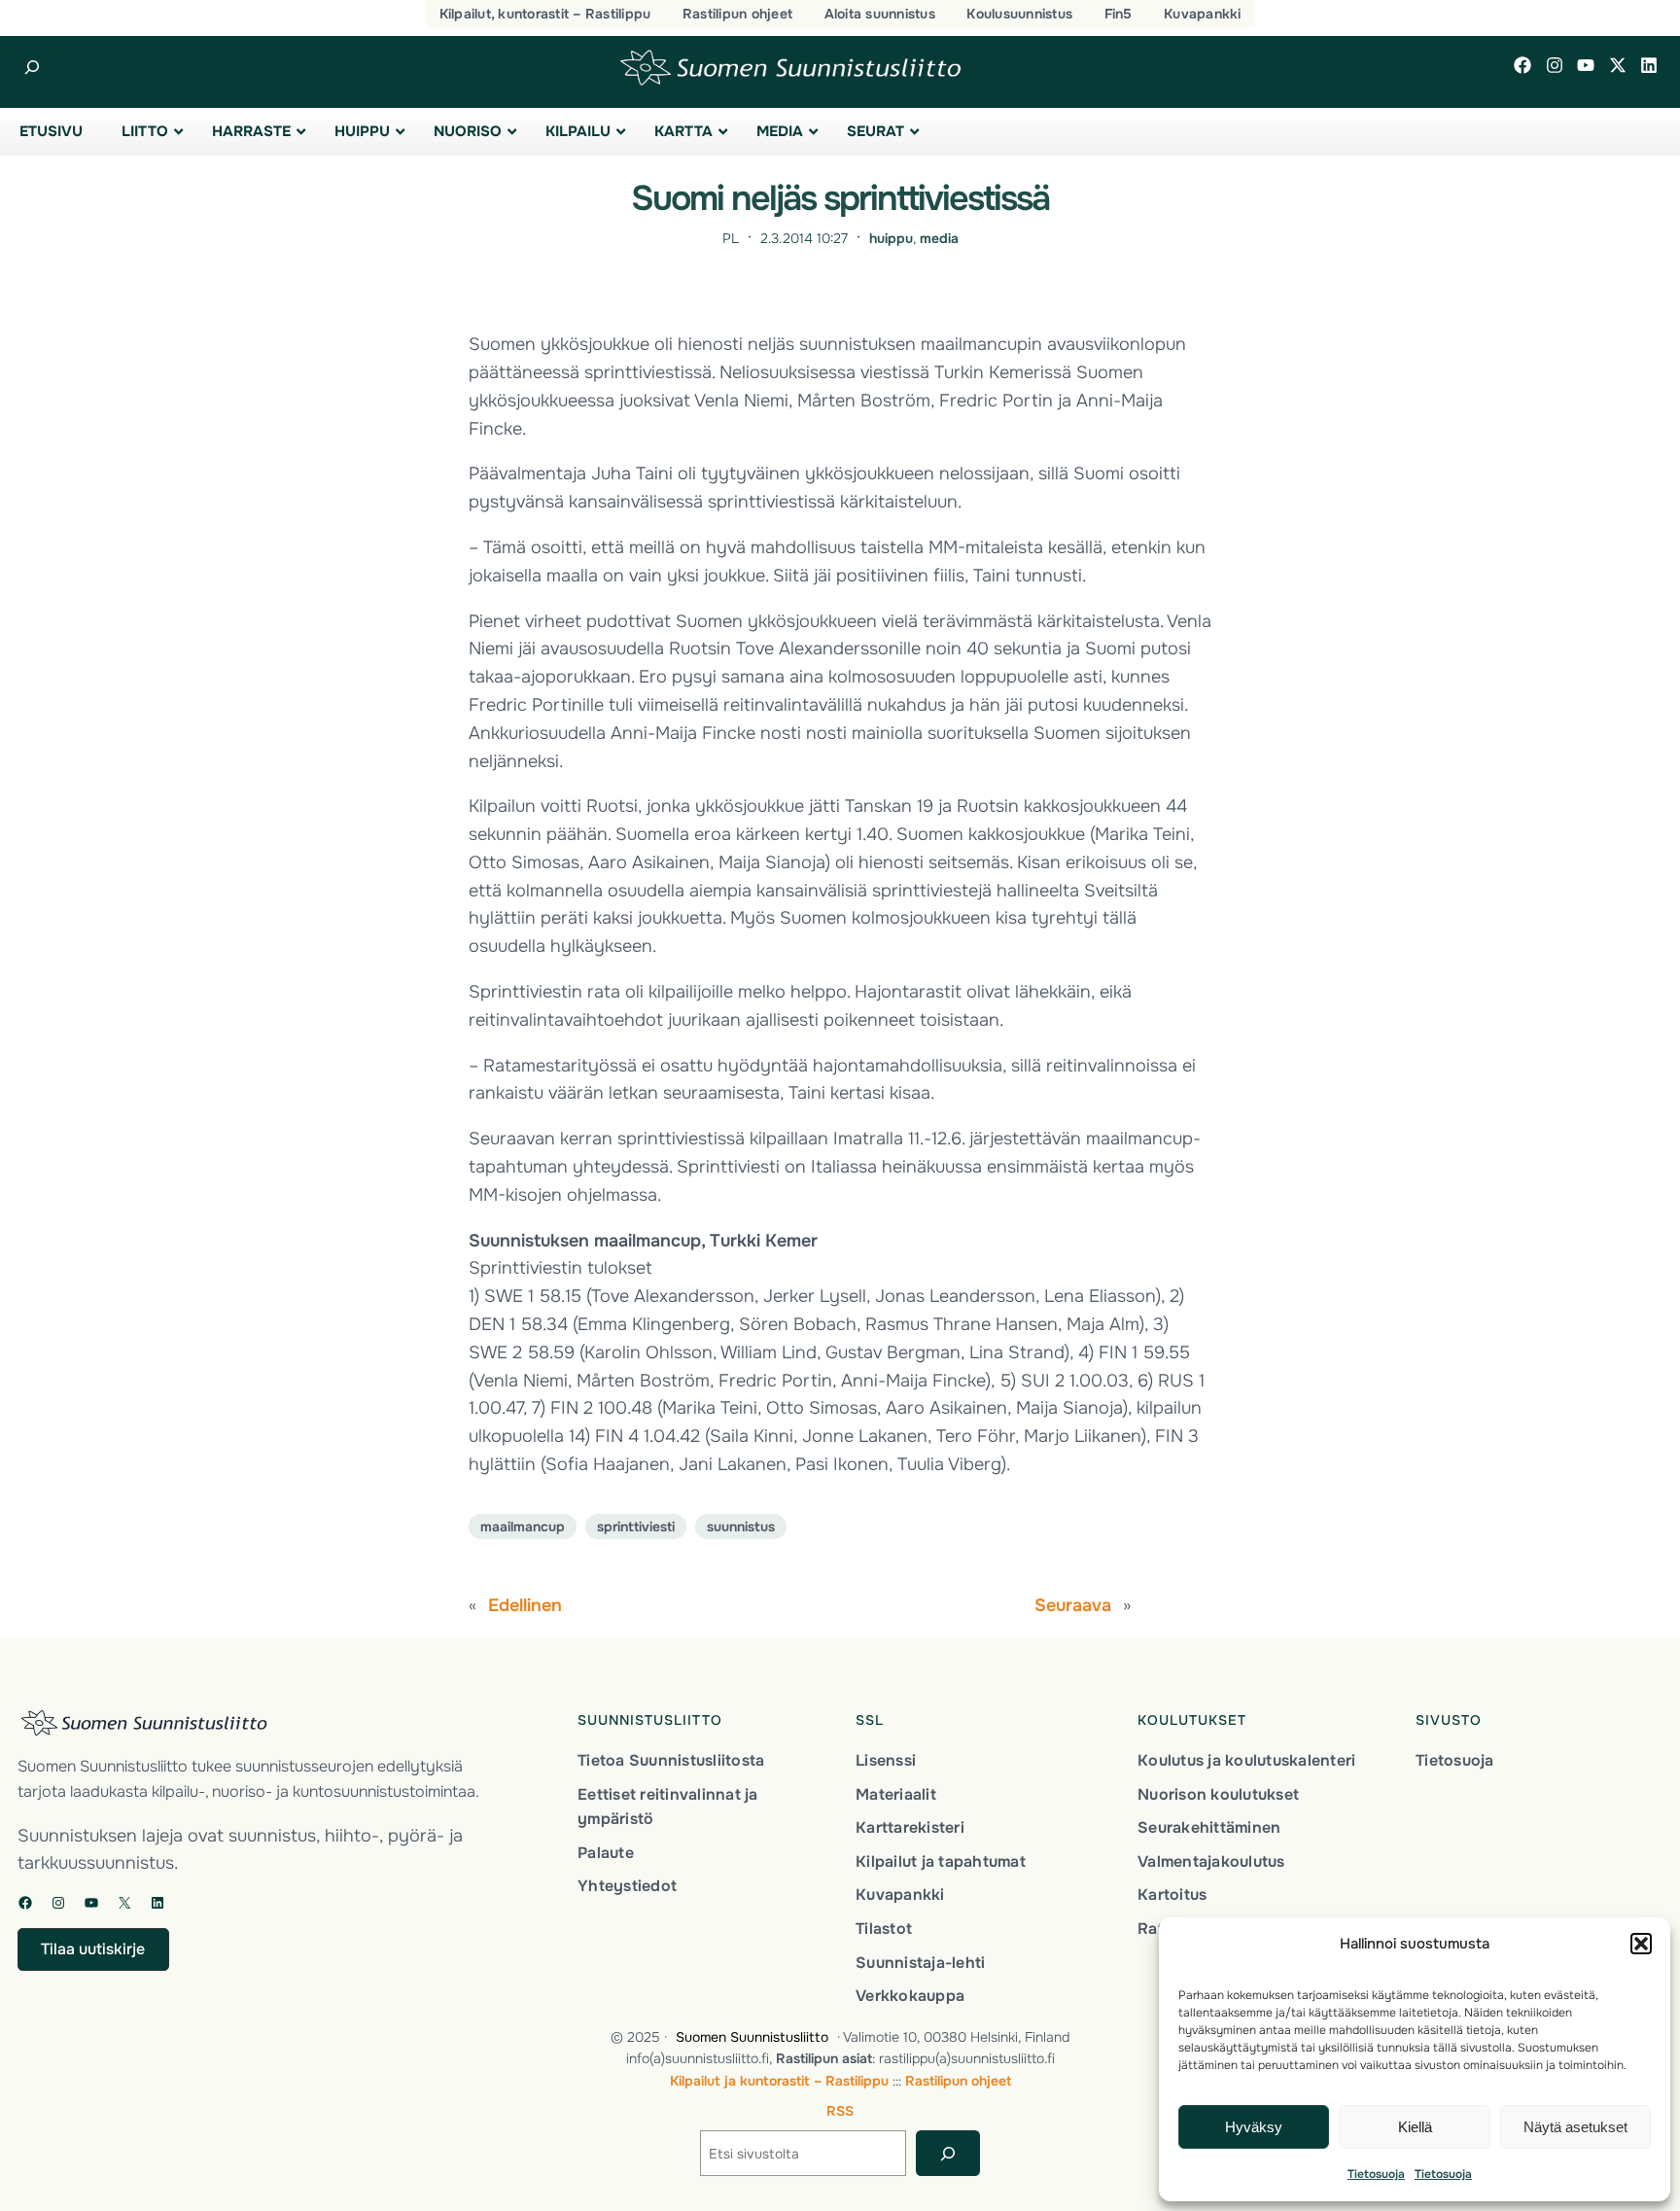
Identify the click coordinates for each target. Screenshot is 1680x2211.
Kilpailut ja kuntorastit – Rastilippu (779, 2081)
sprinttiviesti (636, 1527)
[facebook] (1522, 65)
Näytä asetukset (1575, 2127)
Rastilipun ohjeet (958, 2081)
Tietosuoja (1376, 2174)
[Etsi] (947, 2153)
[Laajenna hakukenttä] (32, 68)
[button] (1641, 1944)
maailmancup (523, 1527)
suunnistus (741, 1527)
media (939, 238)
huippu (891, 238)
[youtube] (1586, 65)
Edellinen (525, 1605)
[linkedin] (1649, 65)
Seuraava (1073, 1605)
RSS (840, 2111)
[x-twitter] (1618, 65)
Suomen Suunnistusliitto (752, 2037)
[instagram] (1555, 65)
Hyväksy (1254, 2127)
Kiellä (1415, 2127)
